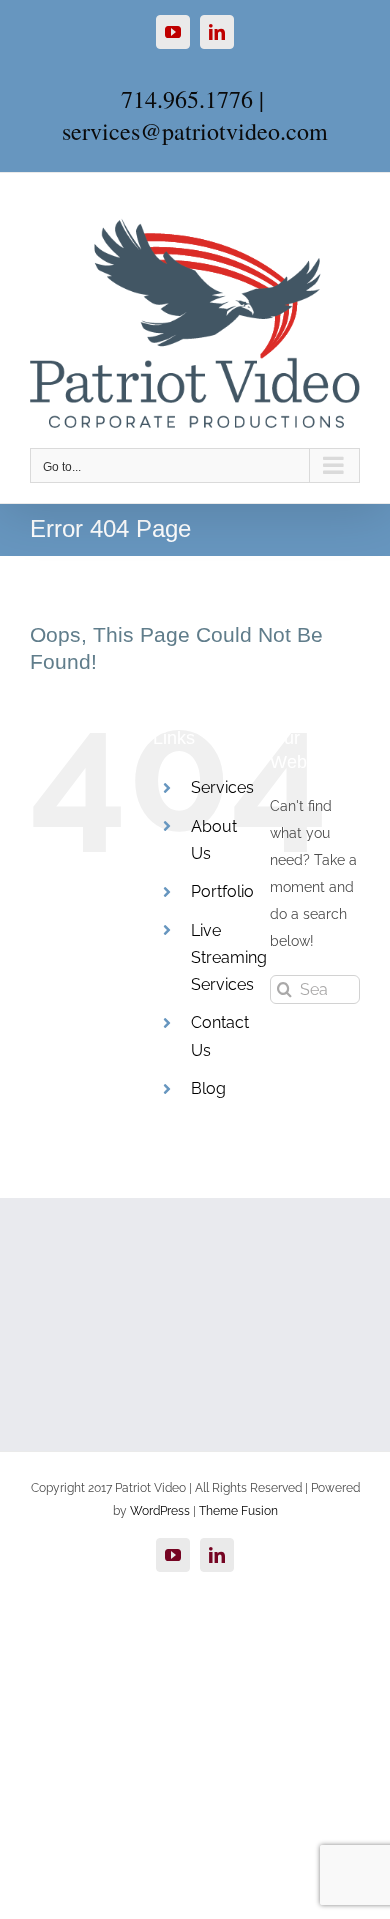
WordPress (160, 1511)
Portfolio (222, 891)
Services (222, 787)
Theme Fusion (238, 1511)
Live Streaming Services (229, 957)
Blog (208, 1088)
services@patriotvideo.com (195, 131)
